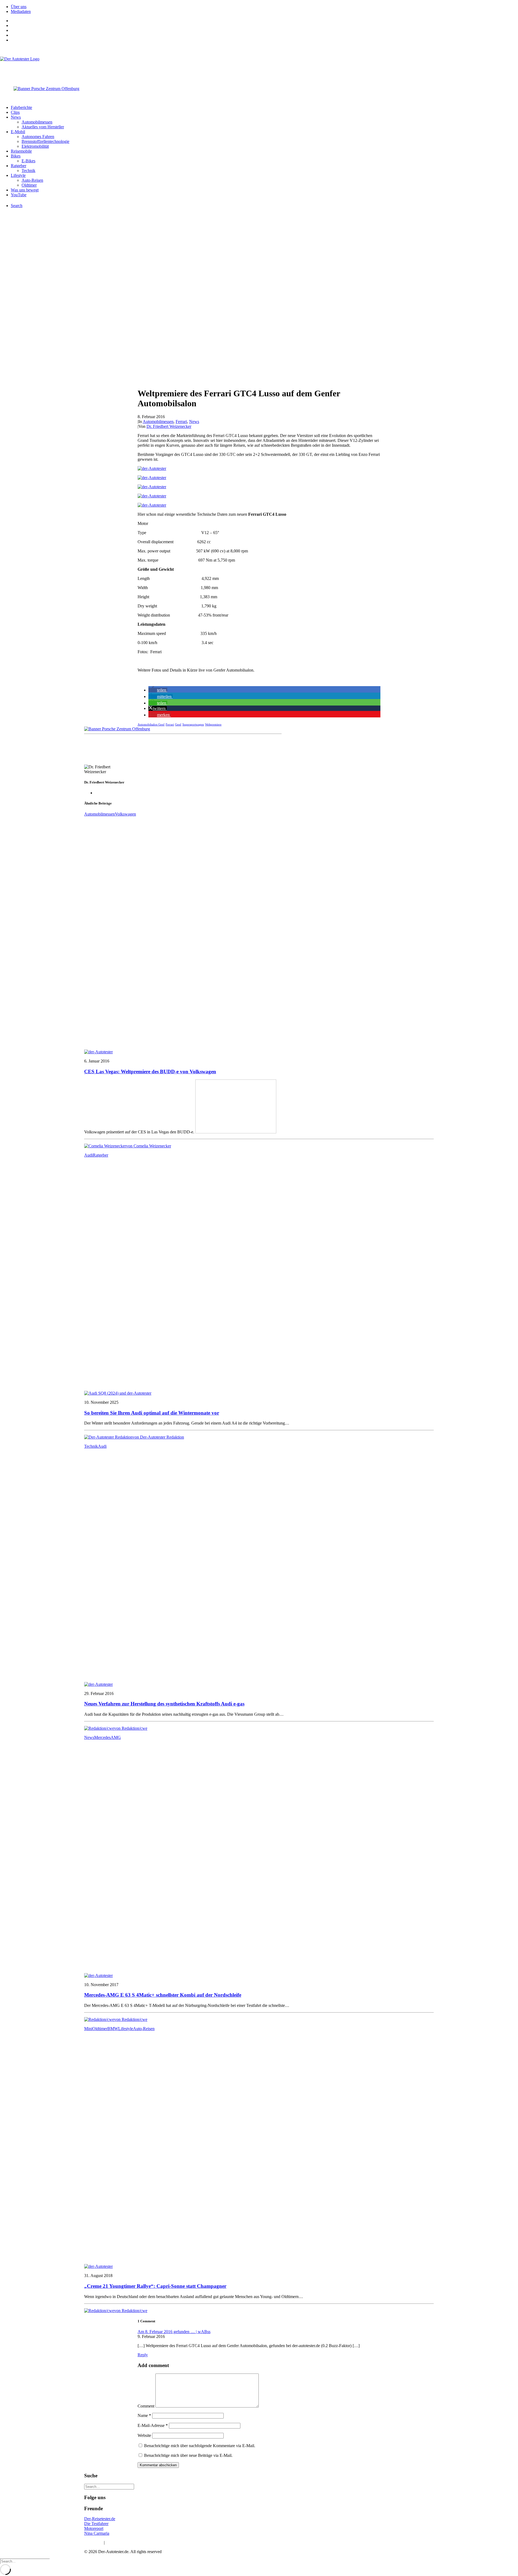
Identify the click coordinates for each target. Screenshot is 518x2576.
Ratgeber (18, 166)
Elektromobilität (35, 146)
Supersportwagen (193, 724)
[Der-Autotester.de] (259, 67)
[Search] (109, 2486)
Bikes (16, 156)
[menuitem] (264, 7)
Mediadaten (21, 11)
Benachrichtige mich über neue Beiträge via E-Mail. (188, 2455)
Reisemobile (21, 151)
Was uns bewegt (25, 190)
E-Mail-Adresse (153, 2425)
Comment (146, 2406)
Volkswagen (125, 814)
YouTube (19, 195)
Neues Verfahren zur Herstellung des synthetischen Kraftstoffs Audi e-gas (164, 1704)
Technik (28, 171)
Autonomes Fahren (38, 137)
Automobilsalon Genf (151, 724)
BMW (113, 2029)
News (16, 117)
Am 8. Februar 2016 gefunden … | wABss (174, 2332)
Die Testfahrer (96, 2524)
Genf (178, 724)
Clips (15, 112)
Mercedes (102, 1737)
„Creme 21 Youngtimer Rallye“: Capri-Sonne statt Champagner (155, 2286)
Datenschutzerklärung (124, 2542)
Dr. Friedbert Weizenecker (169, 426)
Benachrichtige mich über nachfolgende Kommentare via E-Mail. (200, 2446)
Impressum (93, 2542)
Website (144, 2435)
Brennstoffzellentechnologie (45, 141)
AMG (116, 1737)
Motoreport (94, 2528)
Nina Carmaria (97, 2533)
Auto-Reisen (32, 180)
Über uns (19, 7)
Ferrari (181, 422)
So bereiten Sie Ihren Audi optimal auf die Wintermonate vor (152, 1413)
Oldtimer (29, 185)
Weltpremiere (213, 724)
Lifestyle (18, 175)
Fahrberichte (21, 107)
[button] (158, 690)
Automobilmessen (37, 122)
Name (144, 2415)
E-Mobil (18, 132)
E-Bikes (28, 161)
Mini (88, 2029)
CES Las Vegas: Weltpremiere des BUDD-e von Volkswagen (150, 1072)
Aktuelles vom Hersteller (43, 127)
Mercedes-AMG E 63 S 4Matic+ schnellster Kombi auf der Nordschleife (163, 1995)
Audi (88, 1155)
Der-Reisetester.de (100, 2519)
